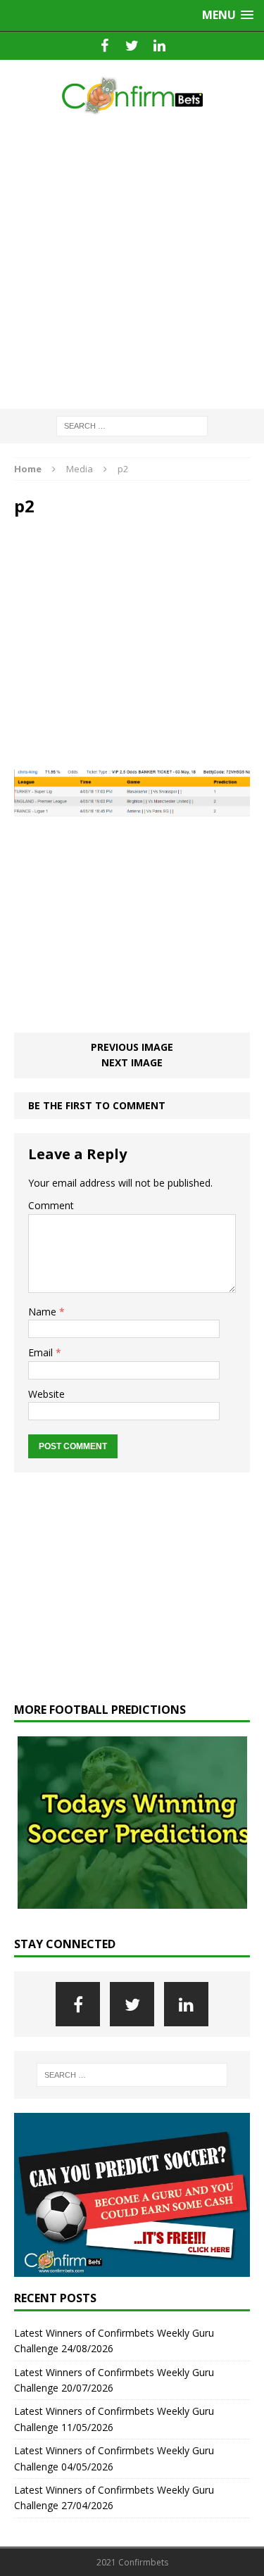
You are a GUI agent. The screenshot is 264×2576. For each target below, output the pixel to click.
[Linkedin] (159, 46)
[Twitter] (132, 46)
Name (44, 1312)
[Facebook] (105, 46)
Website (46, 1394)
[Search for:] (132, 425)
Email (42, 1352)
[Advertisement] (132, 263)
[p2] (132, 808)
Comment (51, 1205)
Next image (132, 1062)
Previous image (132, 1047)
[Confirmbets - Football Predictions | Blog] (132, 95)
